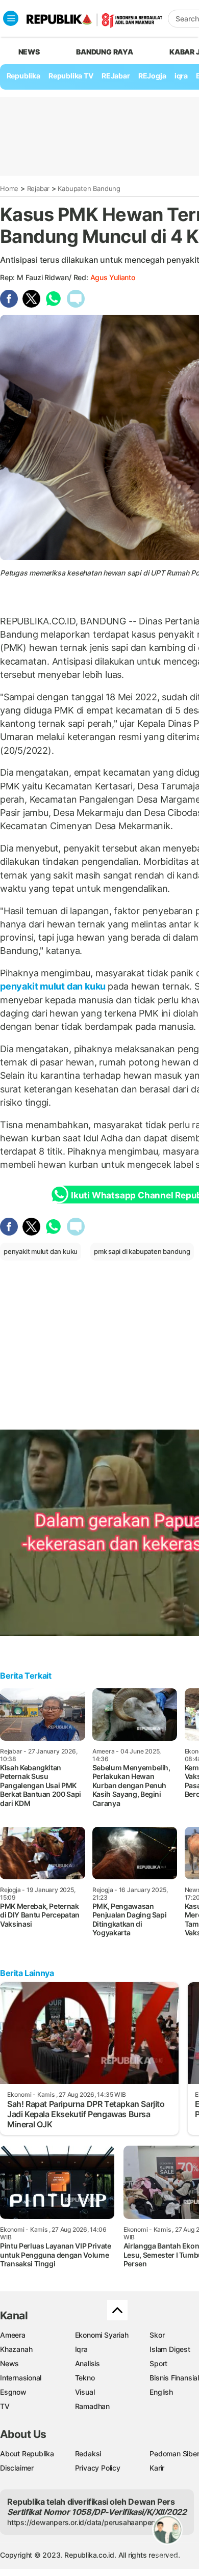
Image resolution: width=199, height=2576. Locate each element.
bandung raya (104, 52)
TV (5, 2406)
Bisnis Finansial (174, 2378)
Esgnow (13, 2392)
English (161, 2392)
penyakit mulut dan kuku (54, 986)
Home (9, 188)
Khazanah (16, 2349)
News (9, 2363)
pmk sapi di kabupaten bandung (142, 1251)
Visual (85, 2392)
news (29, 52)
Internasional (21, 2378)
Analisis (88, 2363)
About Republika (27, 2454)
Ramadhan (92, 2406)
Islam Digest (170, 2349)
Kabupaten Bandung (89, 188)
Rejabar (39, 188)
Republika (23, 76)
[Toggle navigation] (11, 18)
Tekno (85, 2378)
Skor (157, 2335)
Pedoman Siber (174, 2454)
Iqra (81, 2349)
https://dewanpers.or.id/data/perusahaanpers (82, 2522)
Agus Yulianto (113, 277)
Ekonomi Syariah (102, 2335)
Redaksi (88, 2454)
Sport (158, 2363)
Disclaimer (17, 2468)
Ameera (13, 2335)
